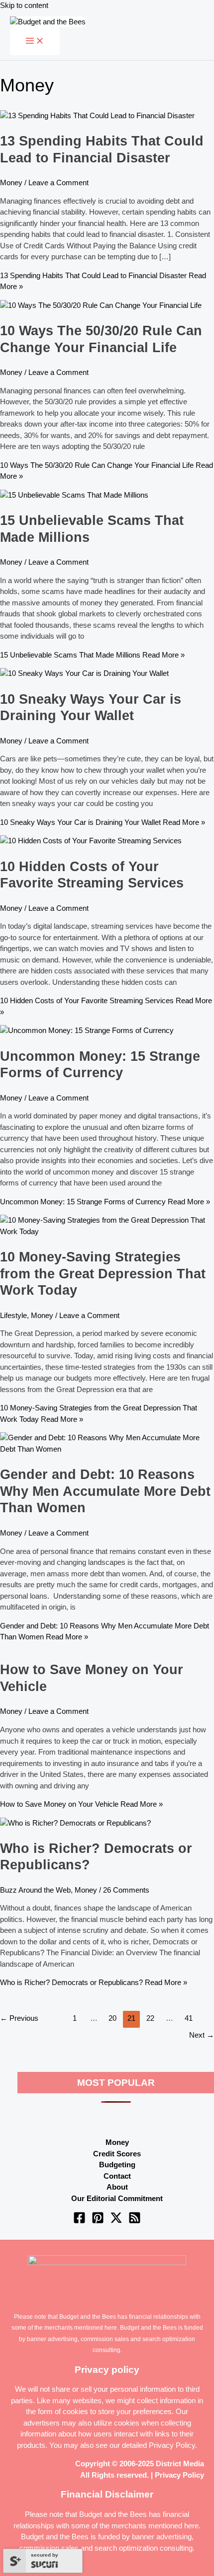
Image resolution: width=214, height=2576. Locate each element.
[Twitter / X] (116, 2221)
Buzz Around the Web (35, 1890)
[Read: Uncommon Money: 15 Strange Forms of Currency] (87, 1030)
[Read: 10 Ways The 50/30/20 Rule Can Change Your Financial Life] (101, 305)
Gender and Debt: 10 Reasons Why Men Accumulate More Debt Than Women (105, 1491)
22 (150, 2018)
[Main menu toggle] (35, 41)
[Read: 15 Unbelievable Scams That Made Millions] (74, 495)
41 (189, 2018)
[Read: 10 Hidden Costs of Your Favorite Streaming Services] (91, 841)
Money (11, 183)
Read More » (92, 655)
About (117, 2187)
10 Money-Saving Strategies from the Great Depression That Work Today (103, 1273)
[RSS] (135, 2221)
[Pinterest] (98, 2221)
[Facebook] (79, 2221)
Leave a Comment (58, 183)
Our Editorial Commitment (117, 2198)
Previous (19, 2018)
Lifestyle (13, 1315)
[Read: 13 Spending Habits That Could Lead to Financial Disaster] (97, 115)
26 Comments (126, 1890)
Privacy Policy (172, 2445)
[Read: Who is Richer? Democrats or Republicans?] (75, 1823)
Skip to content (24, 5)
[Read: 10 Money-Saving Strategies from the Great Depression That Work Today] (107, 1231)
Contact (117, 2176)
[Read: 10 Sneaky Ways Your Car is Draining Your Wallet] (84, 673)
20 (112, 2018)
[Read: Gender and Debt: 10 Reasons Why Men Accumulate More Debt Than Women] (107, 1449)
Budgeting (117, 2165)
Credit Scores (117, 2154)
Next (202, 2035)
